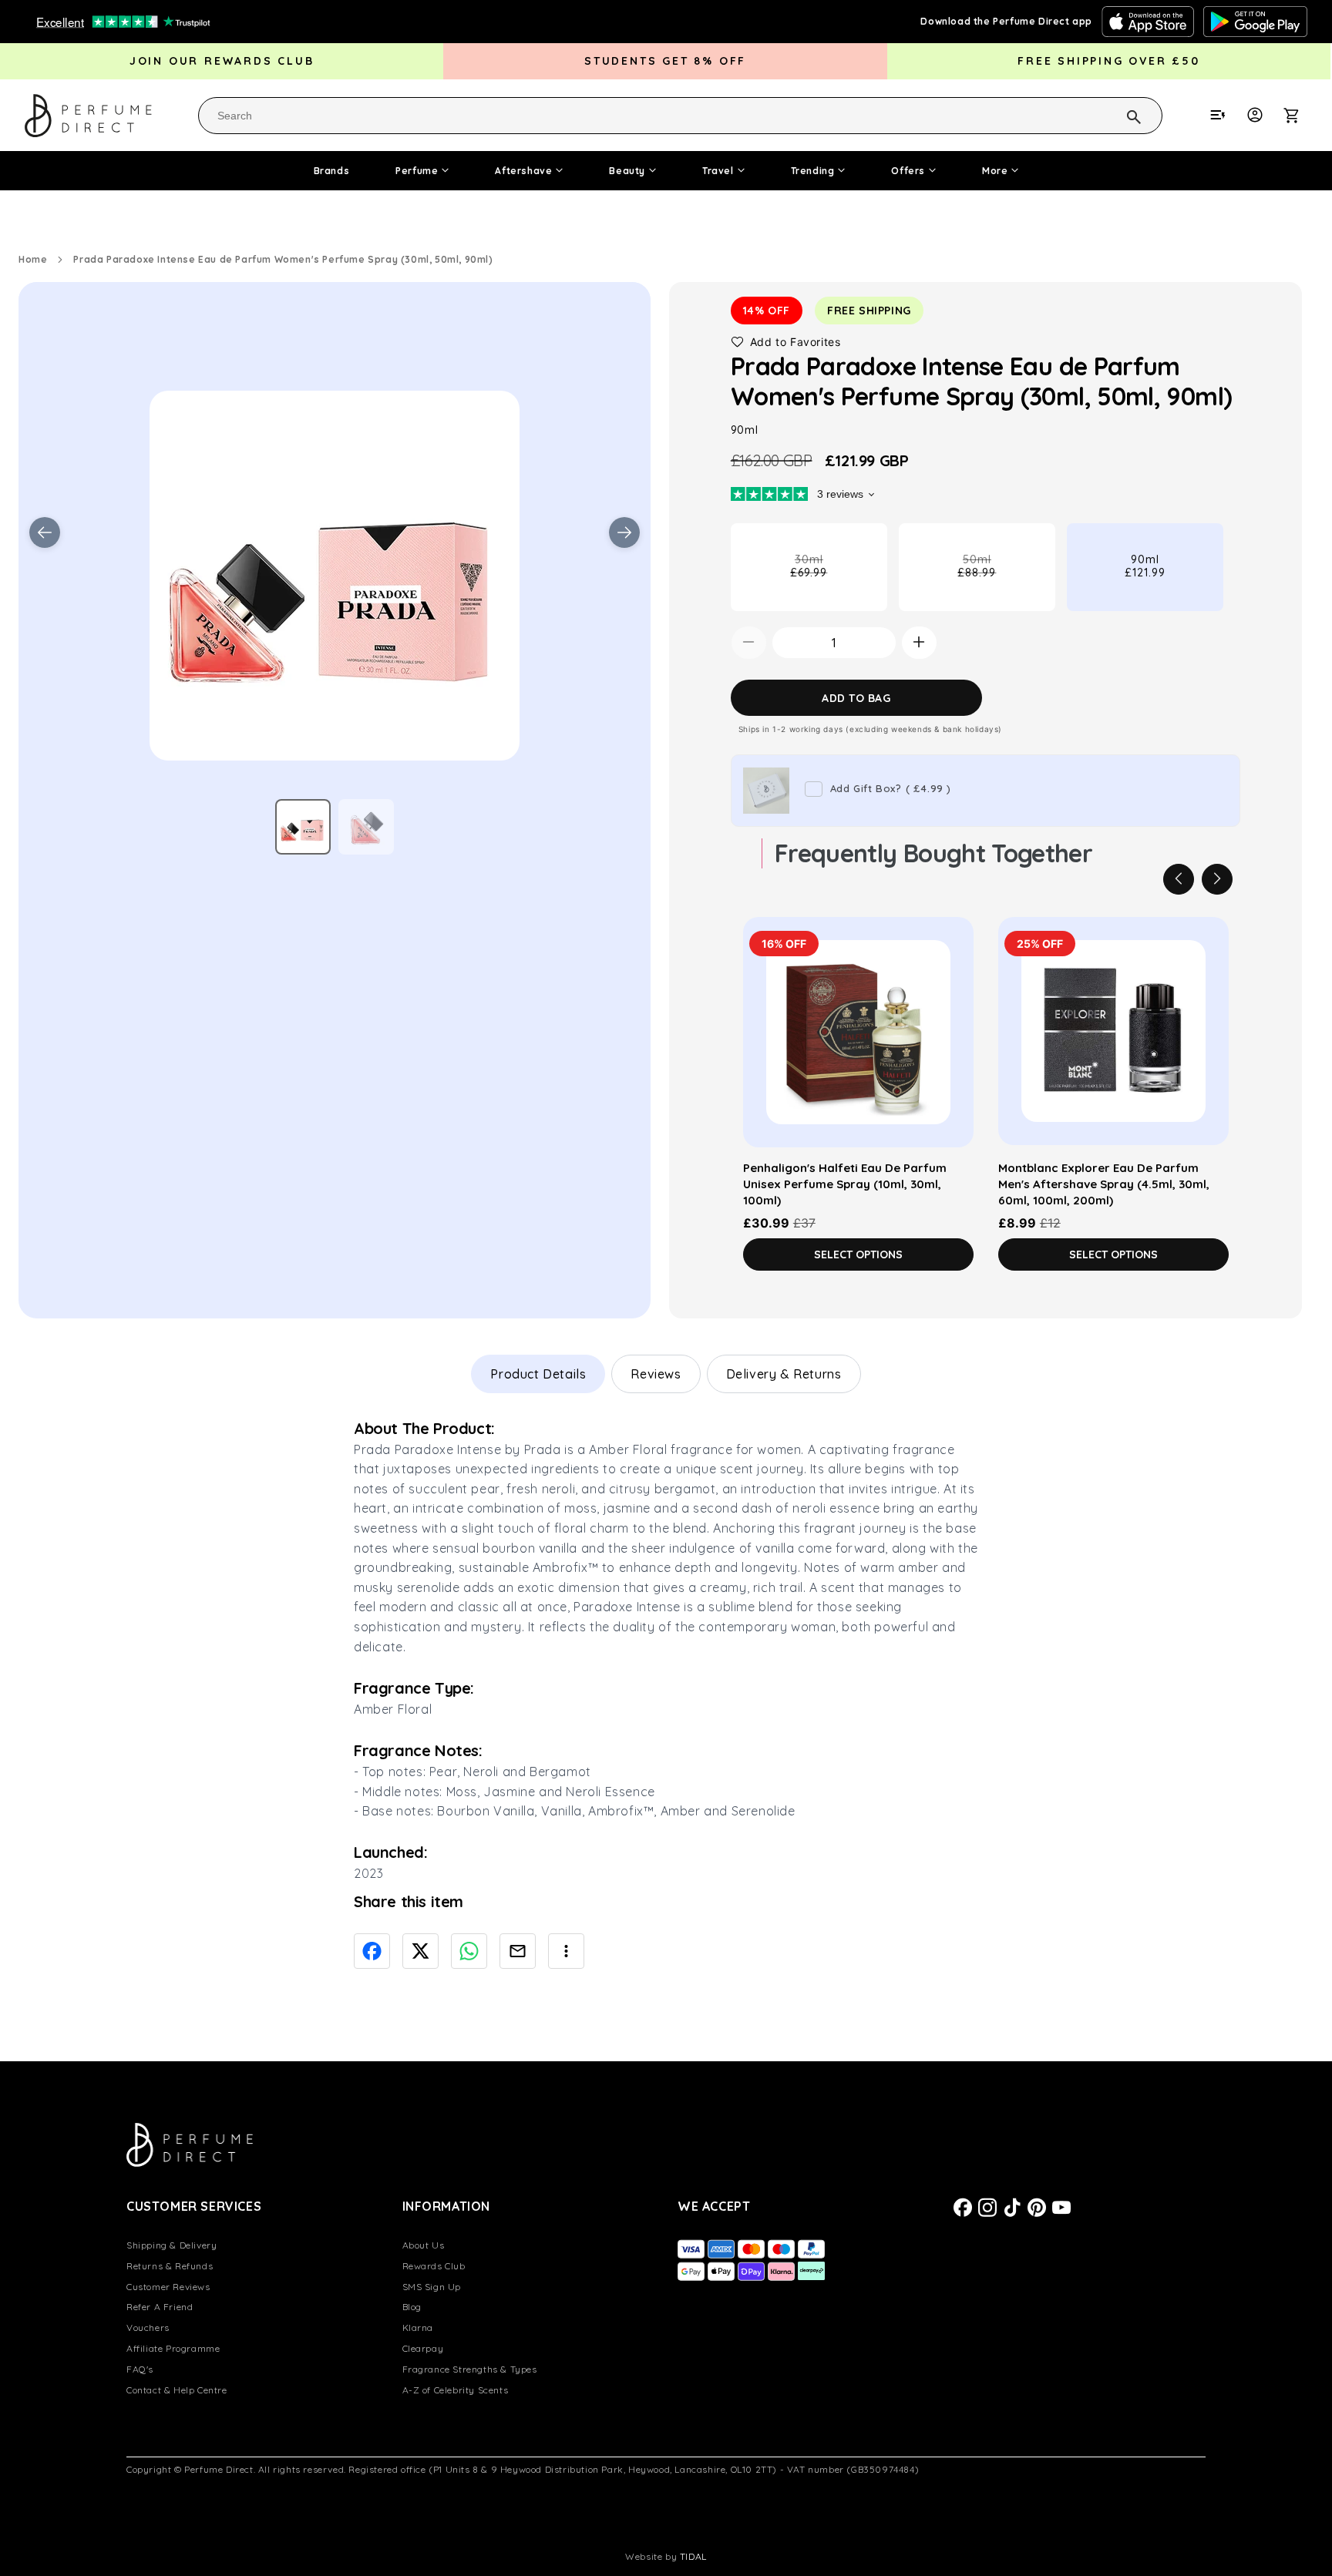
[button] (1300, 115)
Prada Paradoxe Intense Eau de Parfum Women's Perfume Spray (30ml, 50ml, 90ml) (283, 259)
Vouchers (148, 2327)
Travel (718, 171)
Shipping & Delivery (172, 2245)
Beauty (627, 171)
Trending (813, 171)
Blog (412, 2307)
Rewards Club (434, 2266)
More (995, 171)
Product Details (538, 1374)
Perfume (417, 171)
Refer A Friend (160, 2307)
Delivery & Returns (784, 1374)
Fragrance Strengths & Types (470, 2369)
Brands (332, 171)
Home (33, 259)
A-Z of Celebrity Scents (456, 2390)
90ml (1145, 565)
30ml (833, 581)
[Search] (1114, 115)
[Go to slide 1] (303, 827)
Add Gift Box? (891, 788)
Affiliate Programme (173, 2348)
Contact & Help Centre (177, 2390)
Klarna (418, 2327)
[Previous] (1179, 878)
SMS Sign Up (432, 2287)
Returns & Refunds (170, 2266)
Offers (908, 171)
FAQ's (140, 2369)
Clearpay (423, 2348)
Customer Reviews (168, 2287)
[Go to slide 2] (366, 827)
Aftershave (523, 171)
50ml (1001, 581)
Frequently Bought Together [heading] (933, 852)
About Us (424, 2245)
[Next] (1217, 878)
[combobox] (680, 116)
